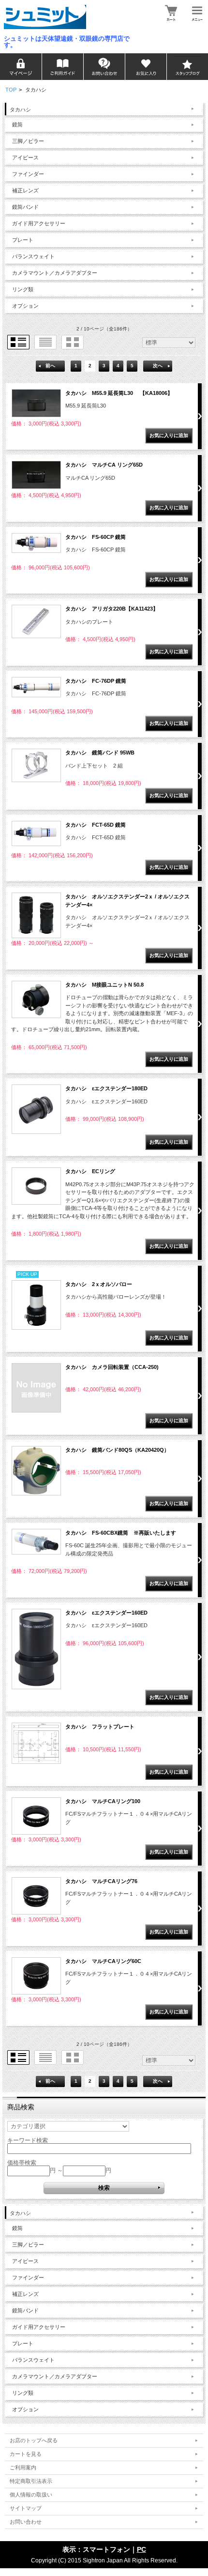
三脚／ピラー (28, 141)
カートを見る (26, 2454)
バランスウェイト (33, 256)
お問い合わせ (26, 2522)
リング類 (23, 289)
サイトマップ (26, 2508)
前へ (50, 366)
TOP (11, 90)
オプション (25, 306)
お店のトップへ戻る (34, 2440)
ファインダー (28, 174)
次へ (158, 366)
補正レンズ (25, 190)
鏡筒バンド (25, 207)
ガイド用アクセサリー (39, 223)
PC (141, 2549)
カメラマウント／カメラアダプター (55, 273)
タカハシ (20, 110)
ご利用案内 (23, 2467)
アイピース (25, 157)
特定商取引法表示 (31, 2481)
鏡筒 (17, 125)
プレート (23, 240)
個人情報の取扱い (31, 2495)
